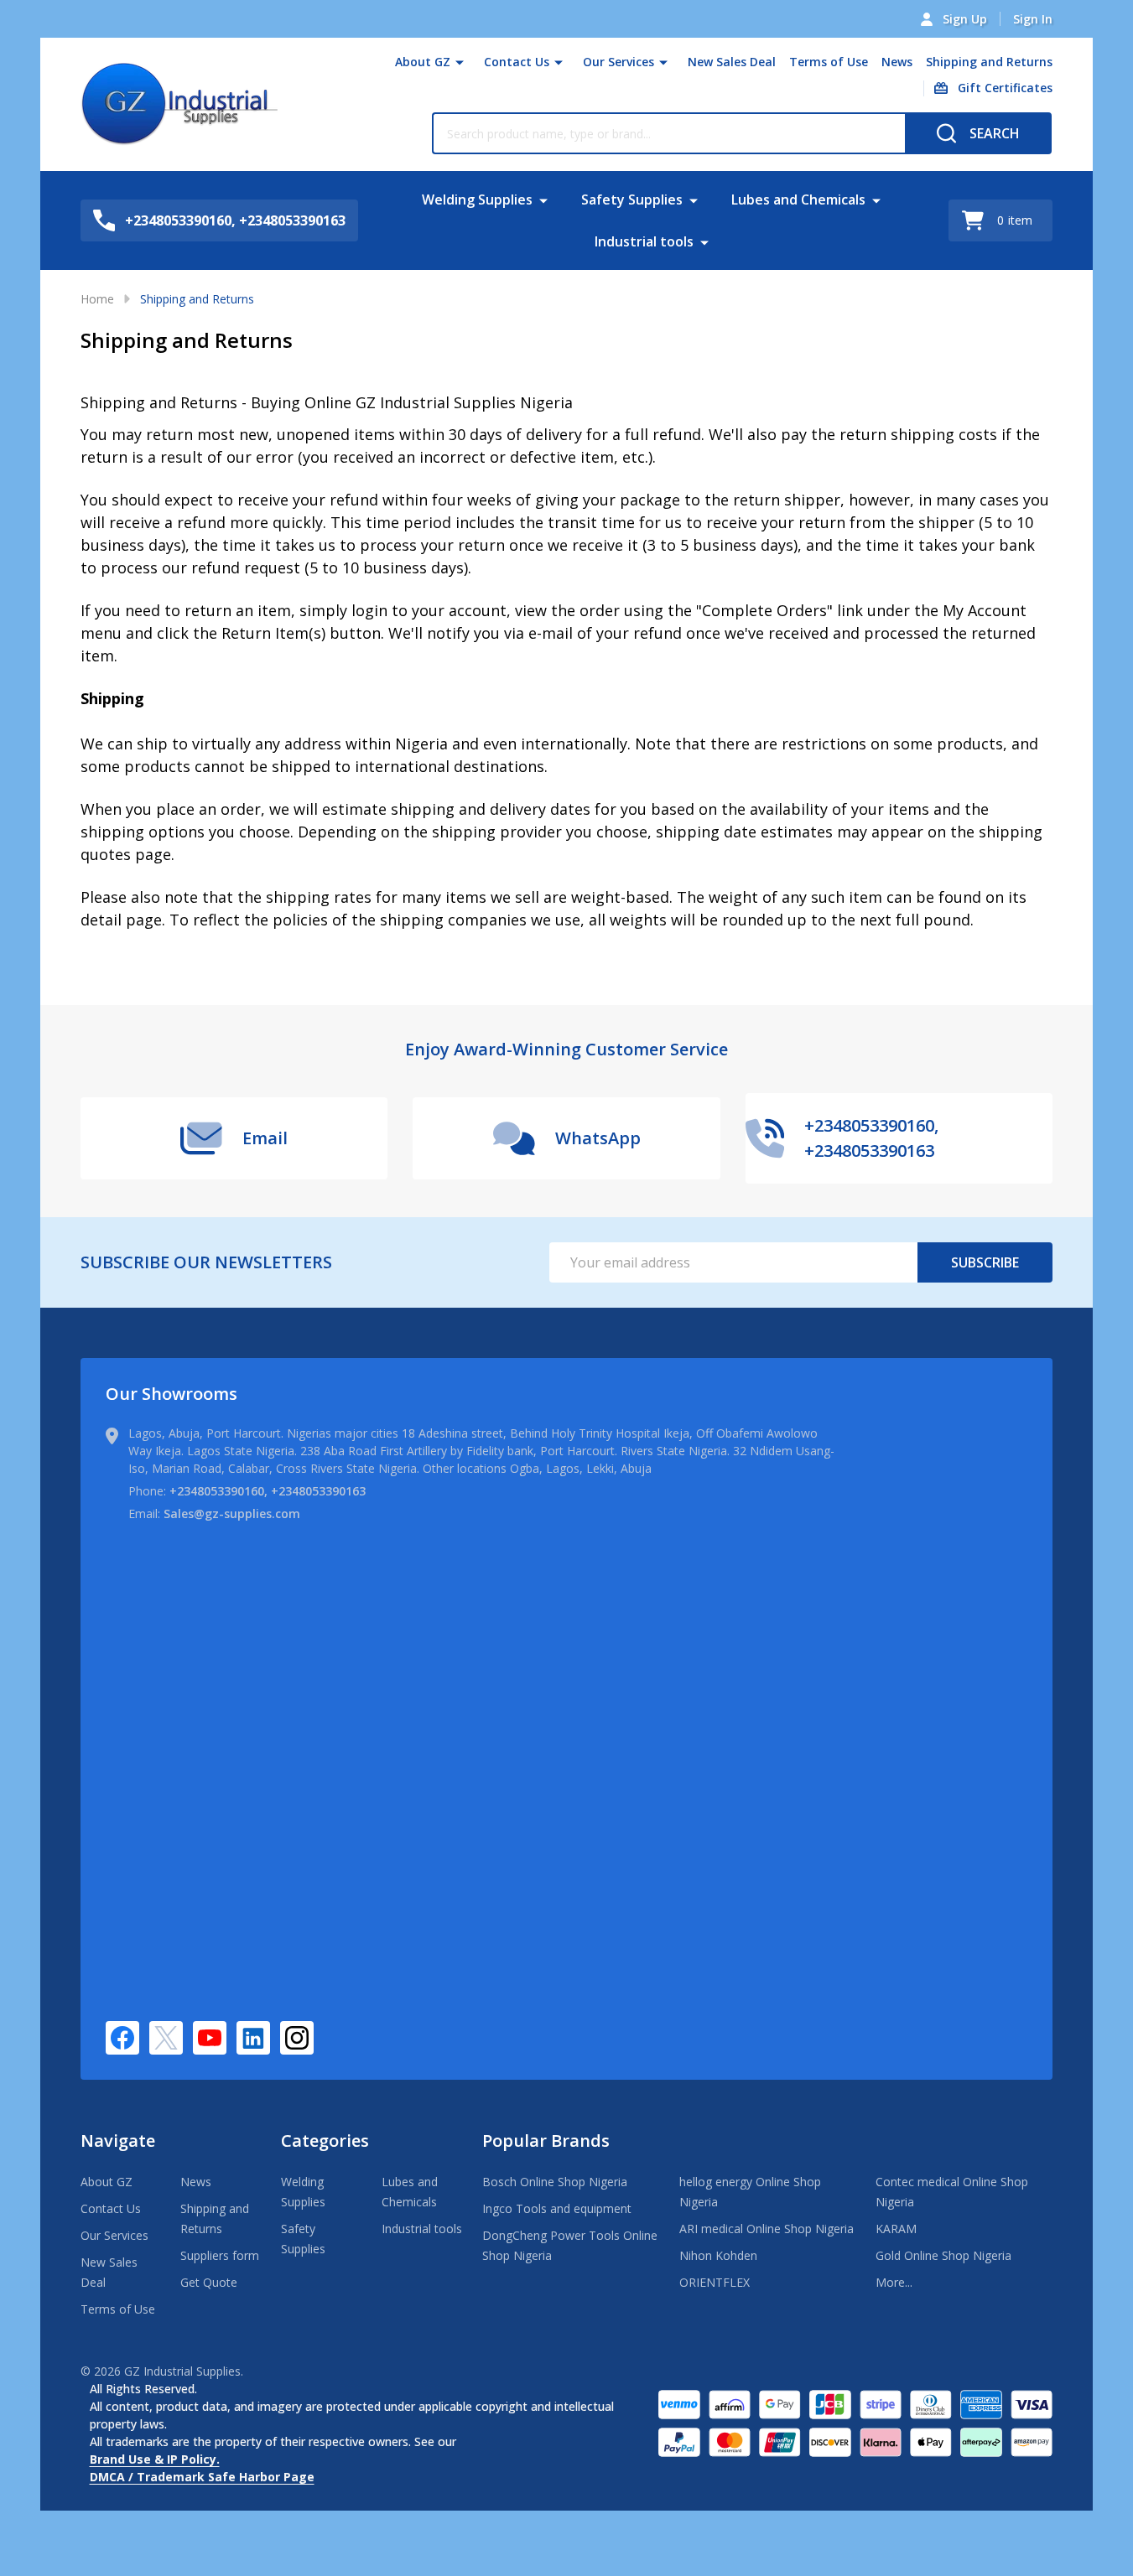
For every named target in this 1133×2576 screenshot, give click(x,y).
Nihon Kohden (718, 2255)
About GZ (423, 62)
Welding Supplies (477, 200)
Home (97, 299)
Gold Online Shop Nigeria (943, 2255)
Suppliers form (220, 2255)
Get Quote (209, 2282)
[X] (166, 2038)
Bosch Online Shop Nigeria (555, 2182)
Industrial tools (644, 241)
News (897, 62)
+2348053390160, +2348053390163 (268, 1491)
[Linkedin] (253, 2038)
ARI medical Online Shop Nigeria (767, 2229)
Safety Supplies (632, 200)
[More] (460, 62)
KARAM (896, 2229)
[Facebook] (122, 2038)
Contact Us (517, 62)
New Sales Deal (732, 62)
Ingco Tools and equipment (557, 2208)
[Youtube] (210, 2038)
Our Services (618, 62)
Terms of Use (829, 62)
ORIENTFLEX (715, 2282)
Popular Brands (546, 2141)
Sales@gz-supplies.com (232, 1513)
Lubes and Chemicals (798, 200)
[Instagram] (297, 2038)
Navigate (118, 2141)
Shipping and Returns (989, 62)
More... (894, 2282)
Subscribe (985, 1262)
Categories (325, 2141)
